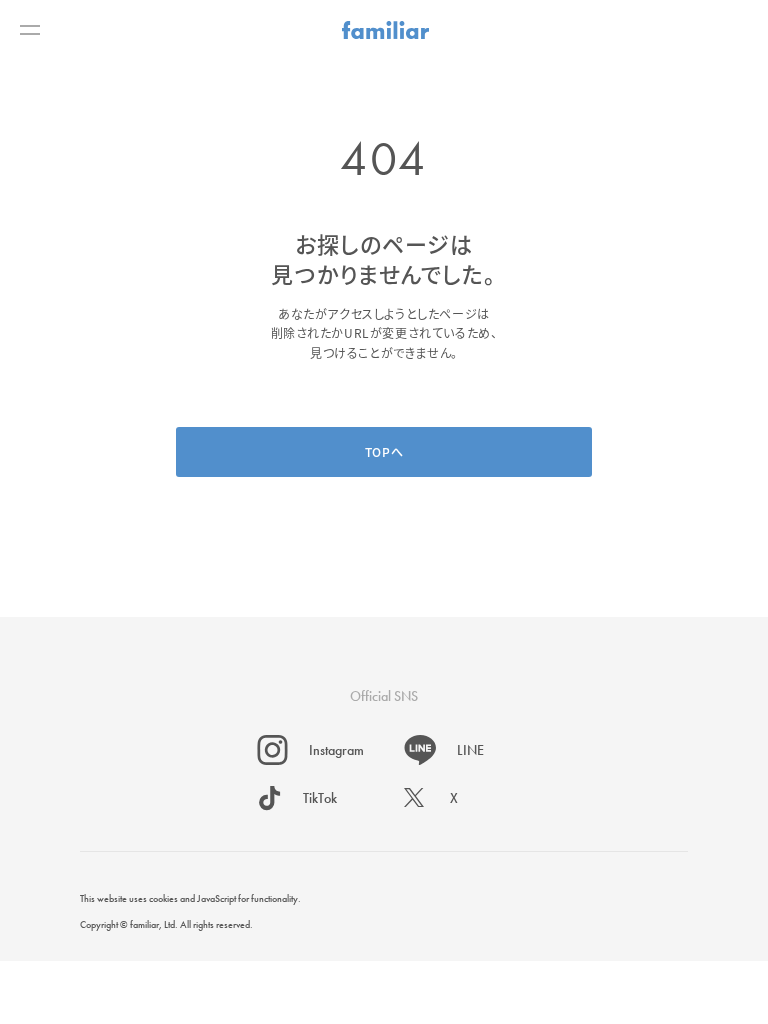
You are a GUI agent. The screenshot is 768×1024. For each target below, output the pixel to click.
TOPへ (384, 451)
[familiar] (385, 30)
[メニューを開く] (30, 30)
